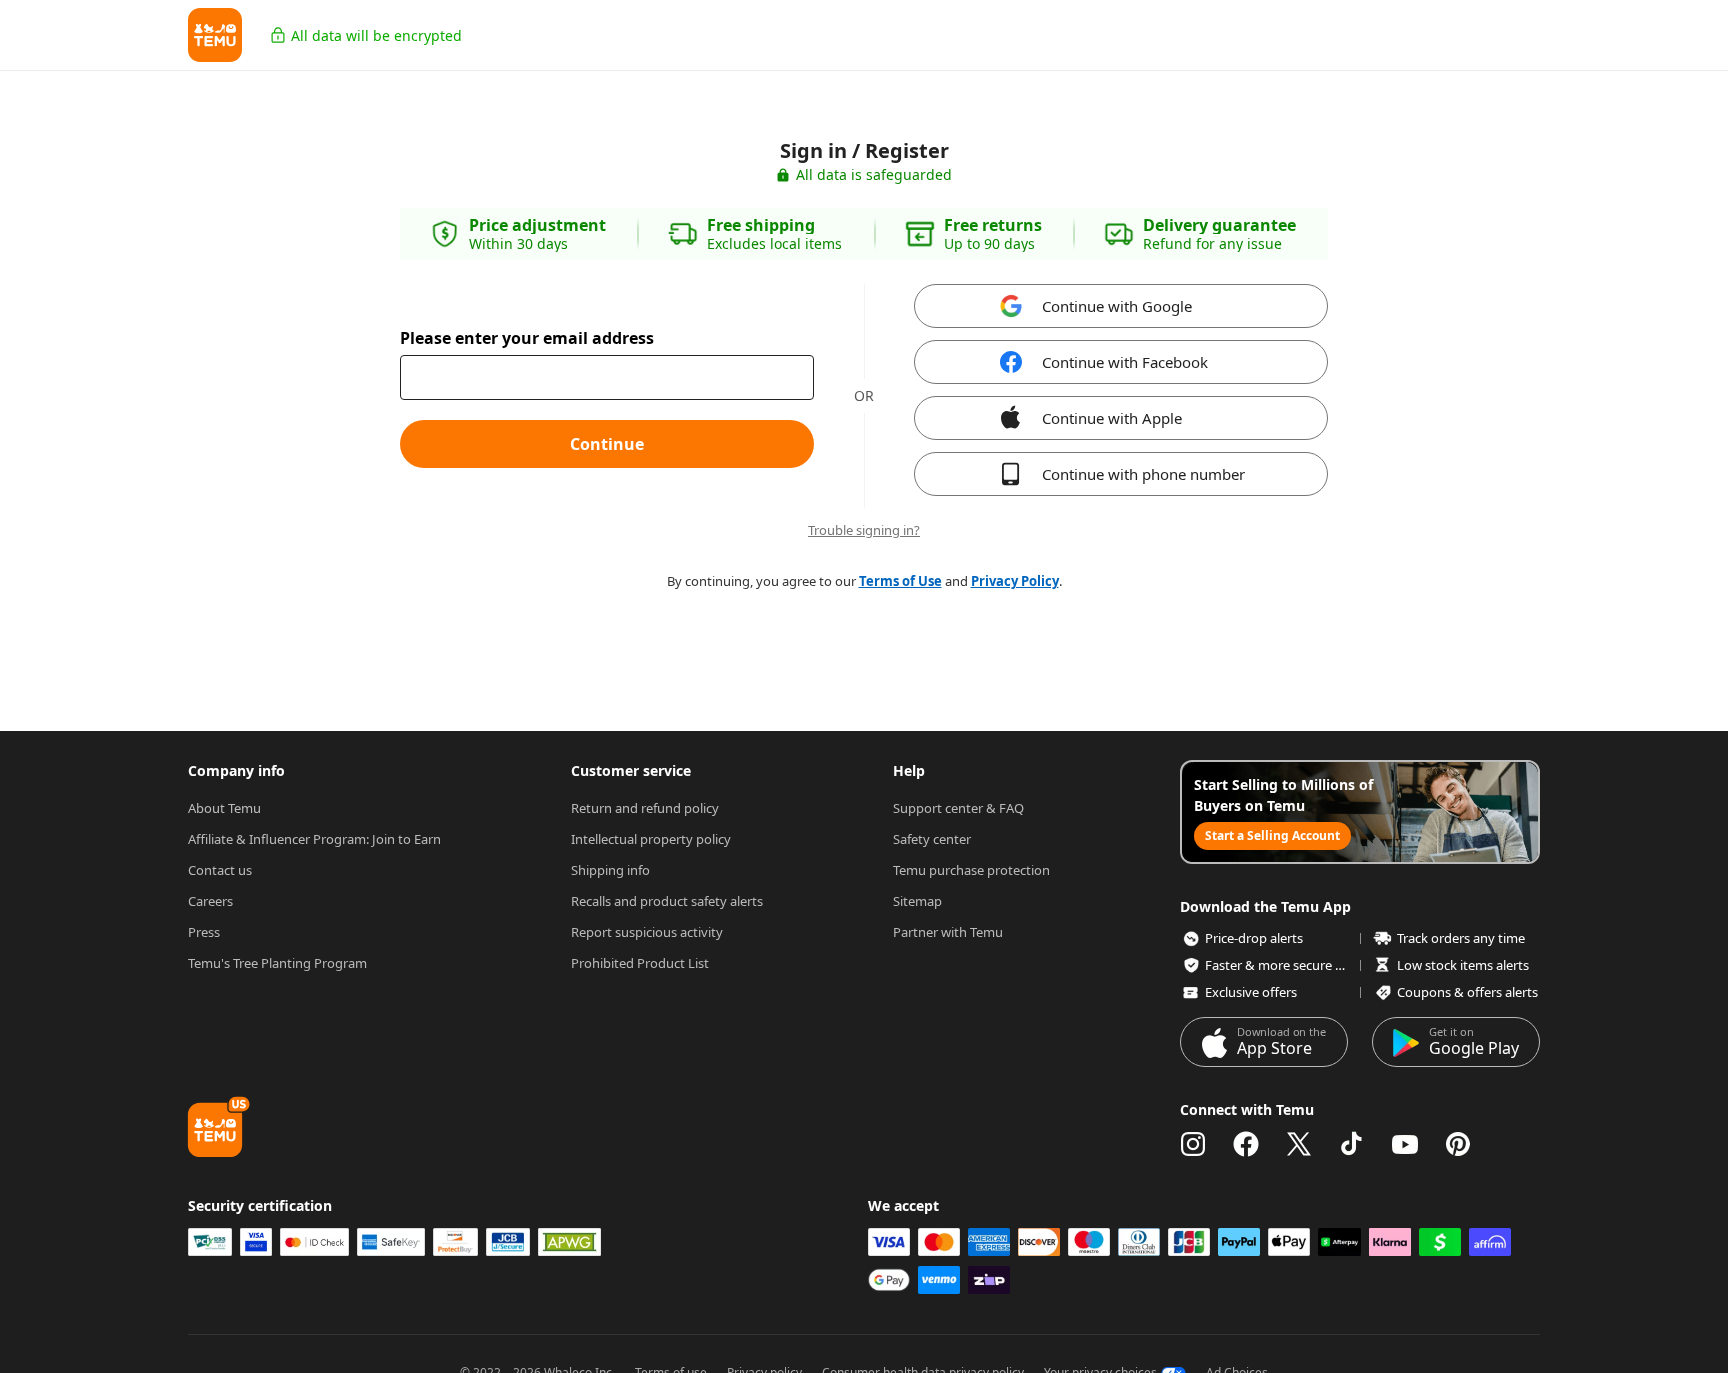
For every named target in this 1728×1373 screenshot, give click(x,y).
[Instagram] (1193, 1144)
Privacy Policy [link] (1015, 581)
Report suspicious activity (647, 932)
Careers (210, 901)
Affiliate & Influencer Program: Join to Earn (314, 839)
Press (204, 932)
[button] (215, 35)
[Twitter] (1299, 1144)
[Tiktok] (1352, 1144)
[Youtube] (1405, 1144)
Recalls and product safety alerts (667, 901)
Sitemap (917, 901)
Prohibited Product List (640, 963)
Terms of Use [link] (900, 581)
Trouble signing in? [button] (864, 530)
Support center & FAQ (958, 808)
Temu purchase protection (971, 870)
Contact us (220, 870)
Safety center (932, 839)
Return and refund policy (645, 808)
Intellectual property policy (651, 839)
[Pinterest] (1458, 1144)
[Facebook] (1246, 1144)
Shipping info (610, 870)
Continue (607, 444)
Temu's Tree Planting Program (277, 963)
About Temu (224, 808)
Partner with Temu (948, 932)
